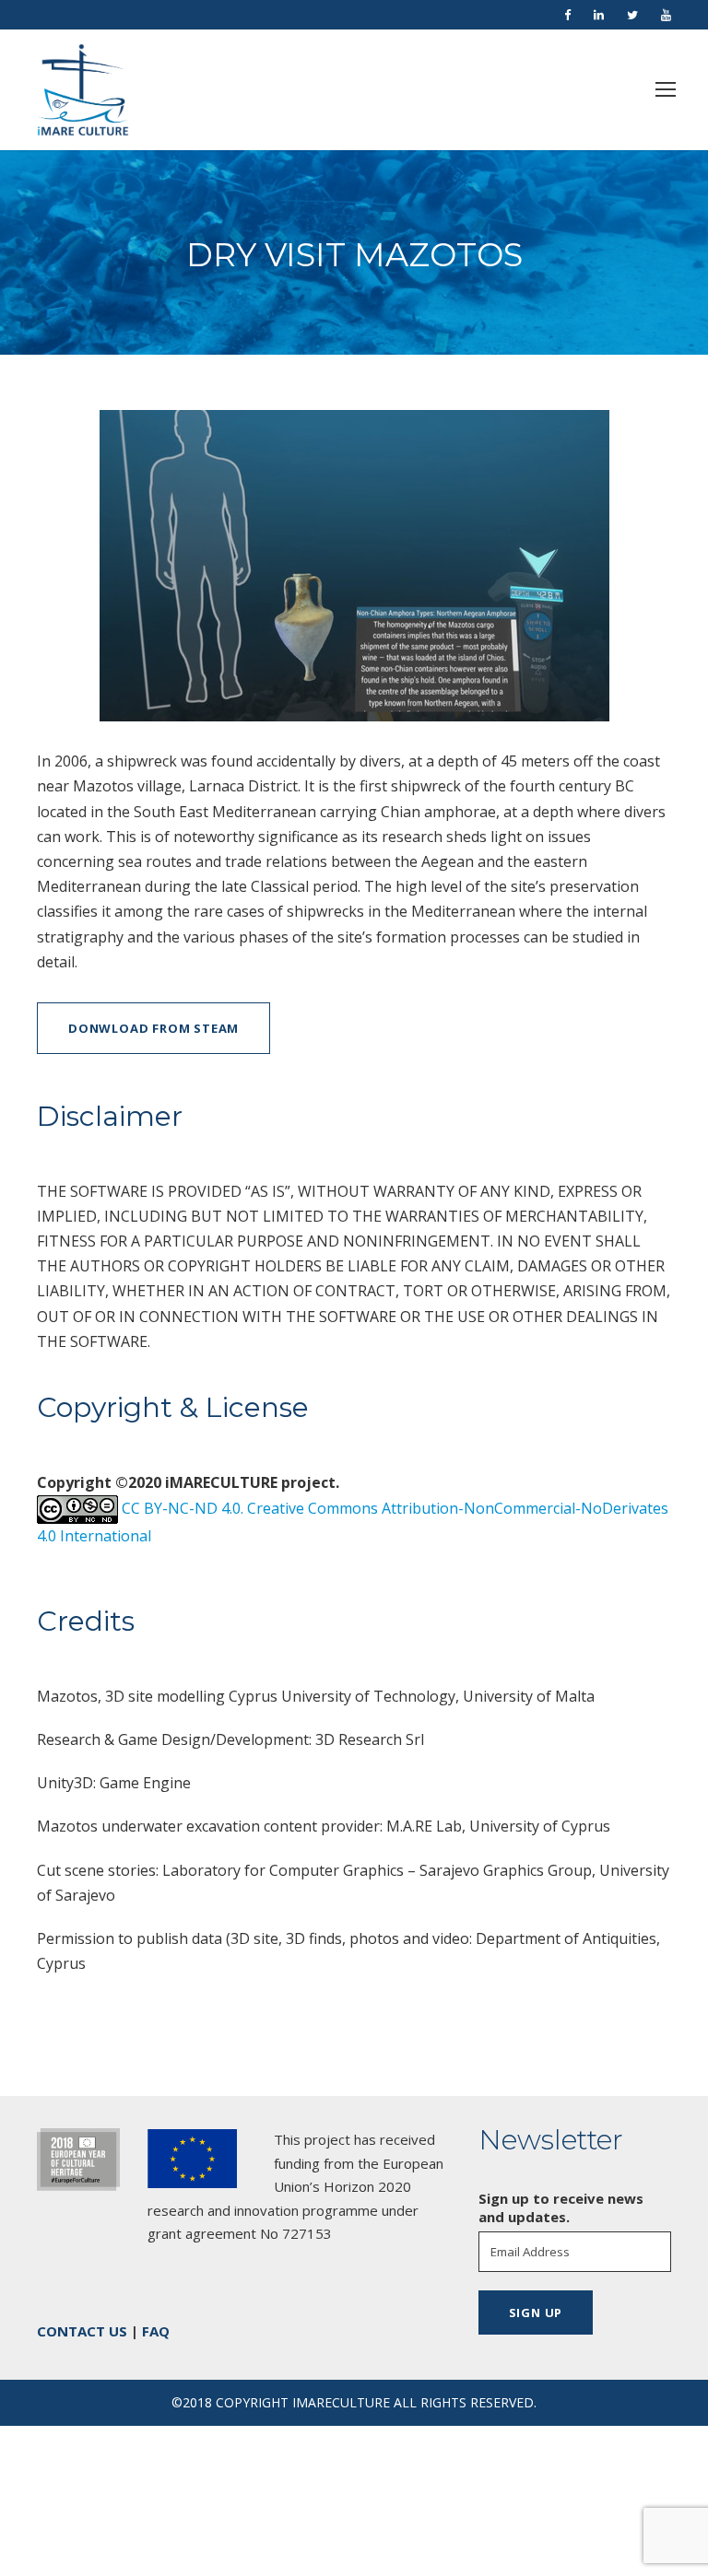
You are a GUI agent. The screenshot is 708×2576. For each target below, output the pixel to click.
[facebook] (567, 15)
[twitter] (632, 15)
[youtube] (666, 15)
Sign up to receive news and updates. (561, 2207)
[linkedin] (599, 15)
